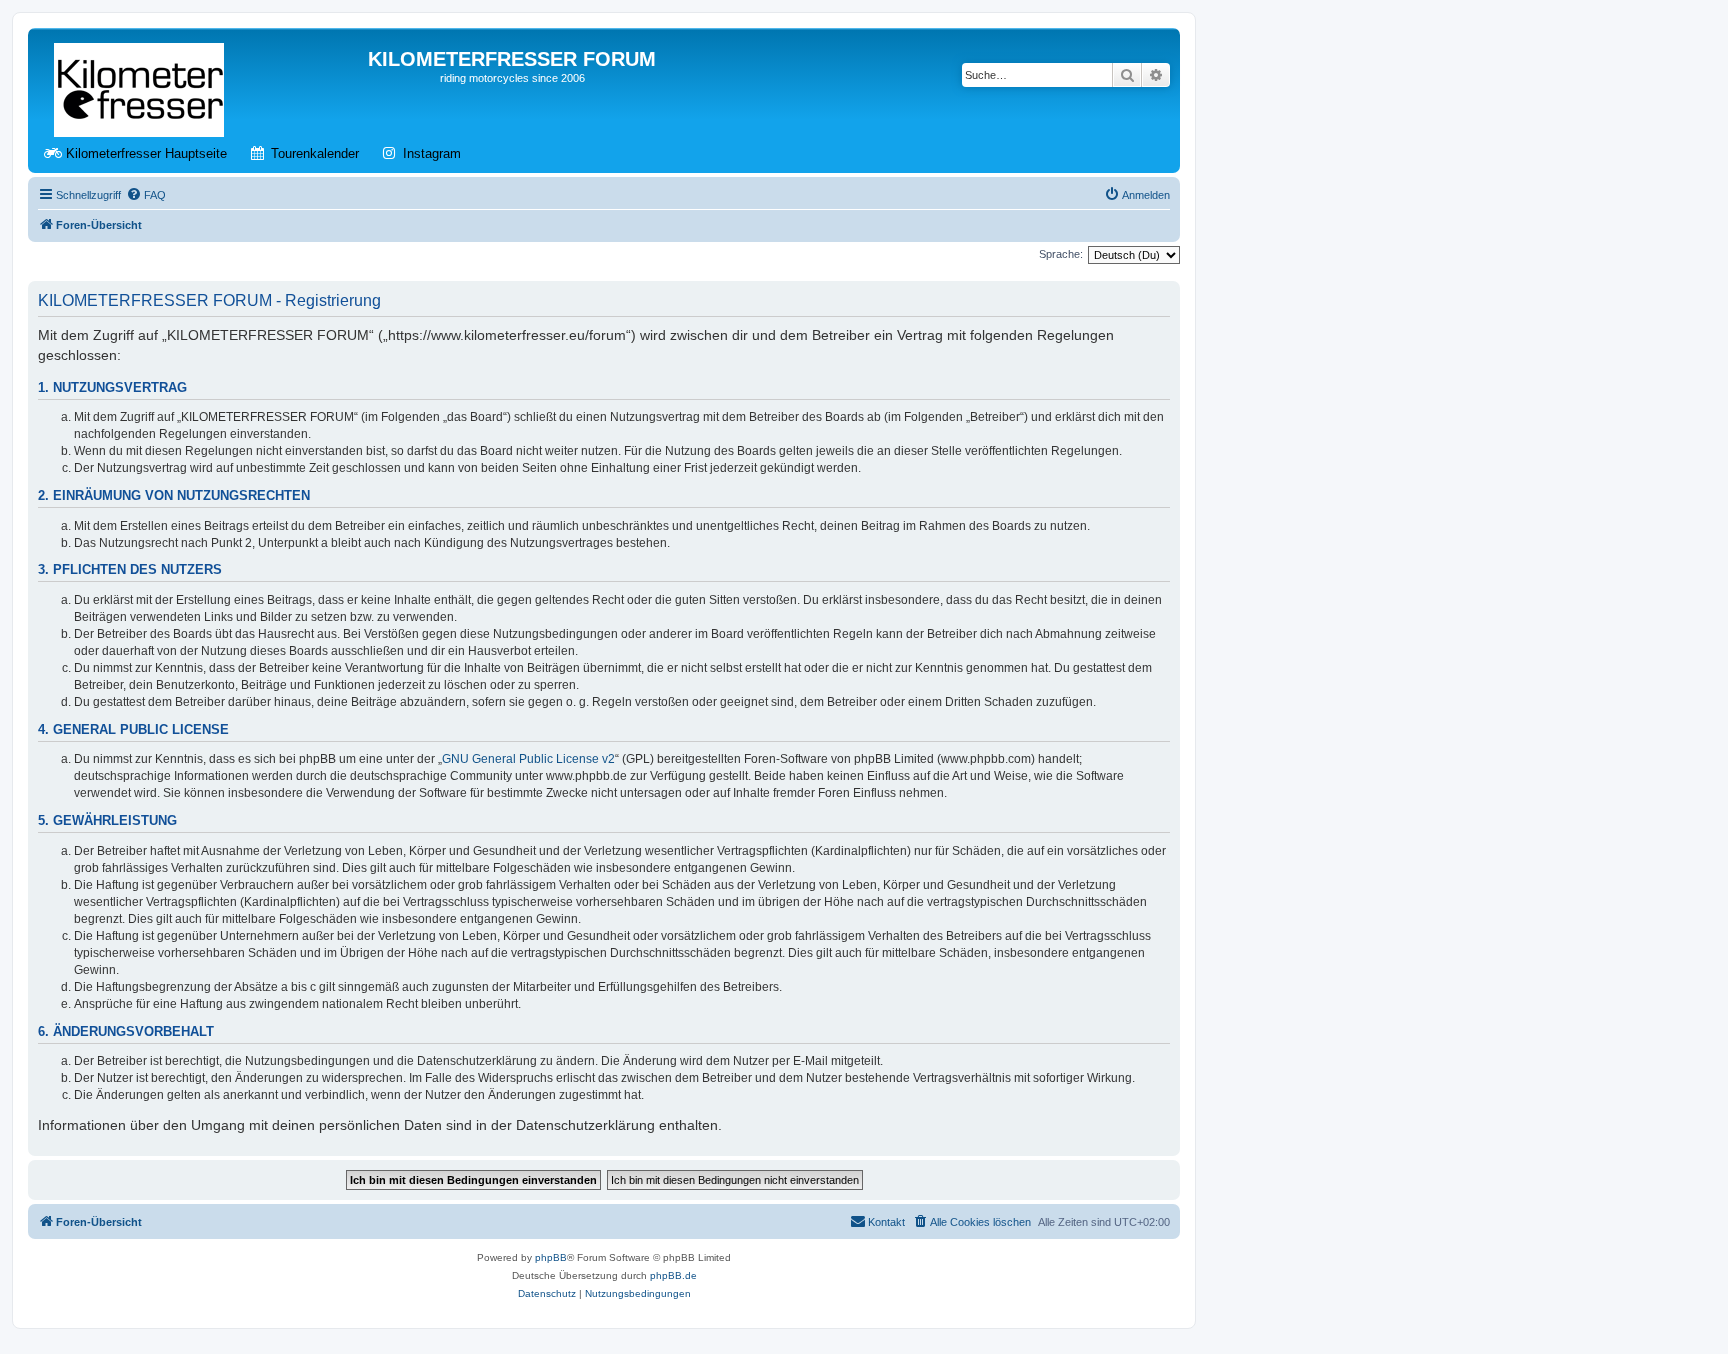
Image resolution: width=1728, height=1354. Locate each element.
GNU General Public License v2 (528, 759)
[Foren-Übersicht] (140, 86)
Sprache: (1061, 254)
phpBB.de (673, 1275)
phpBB (551, 1257)
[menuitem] (146, 195)
